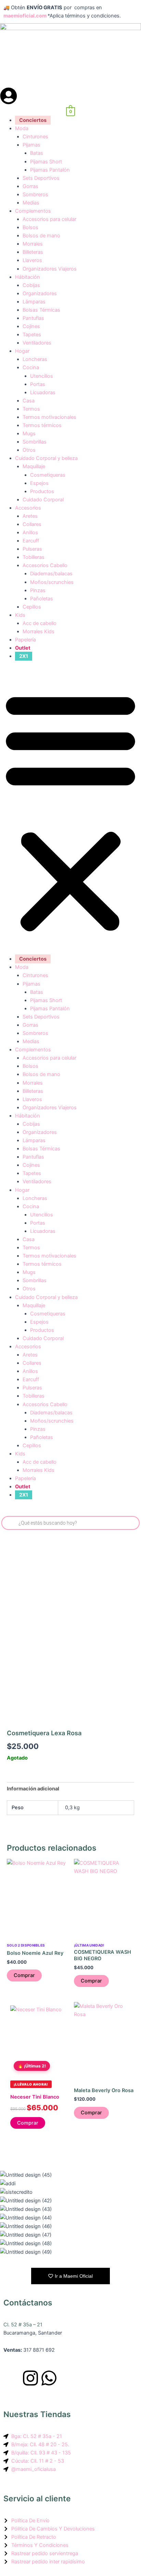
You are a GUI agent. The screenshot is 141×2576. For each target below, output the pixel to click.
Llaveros (32, 260)
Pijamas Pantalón (50, 170)
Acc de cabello (40, 623)
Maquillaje (34, 466)
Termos (31, 409)
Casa (29, 401)
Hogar (22, 351)
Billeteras (33, 252)
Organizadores (40, 293)
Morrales (33, 244)
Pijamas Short (46, 162)
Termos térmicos (42, 425)
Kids (20, 615)
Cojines (31, 326)
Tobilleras (34, 557)
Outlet (23, 648)
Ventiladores (37, 343)
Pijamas (31, 145)
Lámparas (34, 302)
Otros (29, 450)
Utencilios (42, 376)
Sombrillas (35, 442)
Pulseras (32, 549)
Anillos (30, 533)
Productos (42, 491)
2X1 (24, 656)
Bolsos (30, 227)
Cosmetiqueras (48, 475)
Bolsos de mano (41, 236)
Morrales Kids (39, 632)
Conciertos (33, 120)
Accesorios (28, 508)
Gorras (30, 186)
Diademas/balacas (51, 574)
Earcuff (31, 541)
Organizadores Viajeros (50, 269)
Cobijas (31, 285)
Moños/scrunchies (52, 582)
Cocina (31, 367)
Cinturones (35, 137)
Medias (31, 203)
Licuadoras (43, 392)
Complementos (33, 211)
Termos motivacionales (49, 417)
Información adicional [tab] (33, 1789)
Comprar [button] (24, 1975)
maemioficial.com (25, 16)
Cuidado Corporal (43, 500)
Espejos (39, 483)
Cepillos (32, 607)
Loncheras (35, 359)
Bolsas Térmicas (41, 310)
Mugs (29, 434)
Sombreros (35, 195)
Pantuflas (33, 318)
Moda (22, 128)
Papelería (25, 640)
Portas (38, 384)
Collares (32, 524)
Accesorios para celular (49, 219)
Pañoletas (42, 599)
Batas (37, 153)
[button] (70, 811)
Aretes (30, 516)
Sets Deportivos (41, 178)
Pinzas (38, 590)
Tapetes (32, 335)
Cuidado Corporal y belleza (46, 458)
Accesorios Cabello (45, 565)
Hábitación (28, 277)
